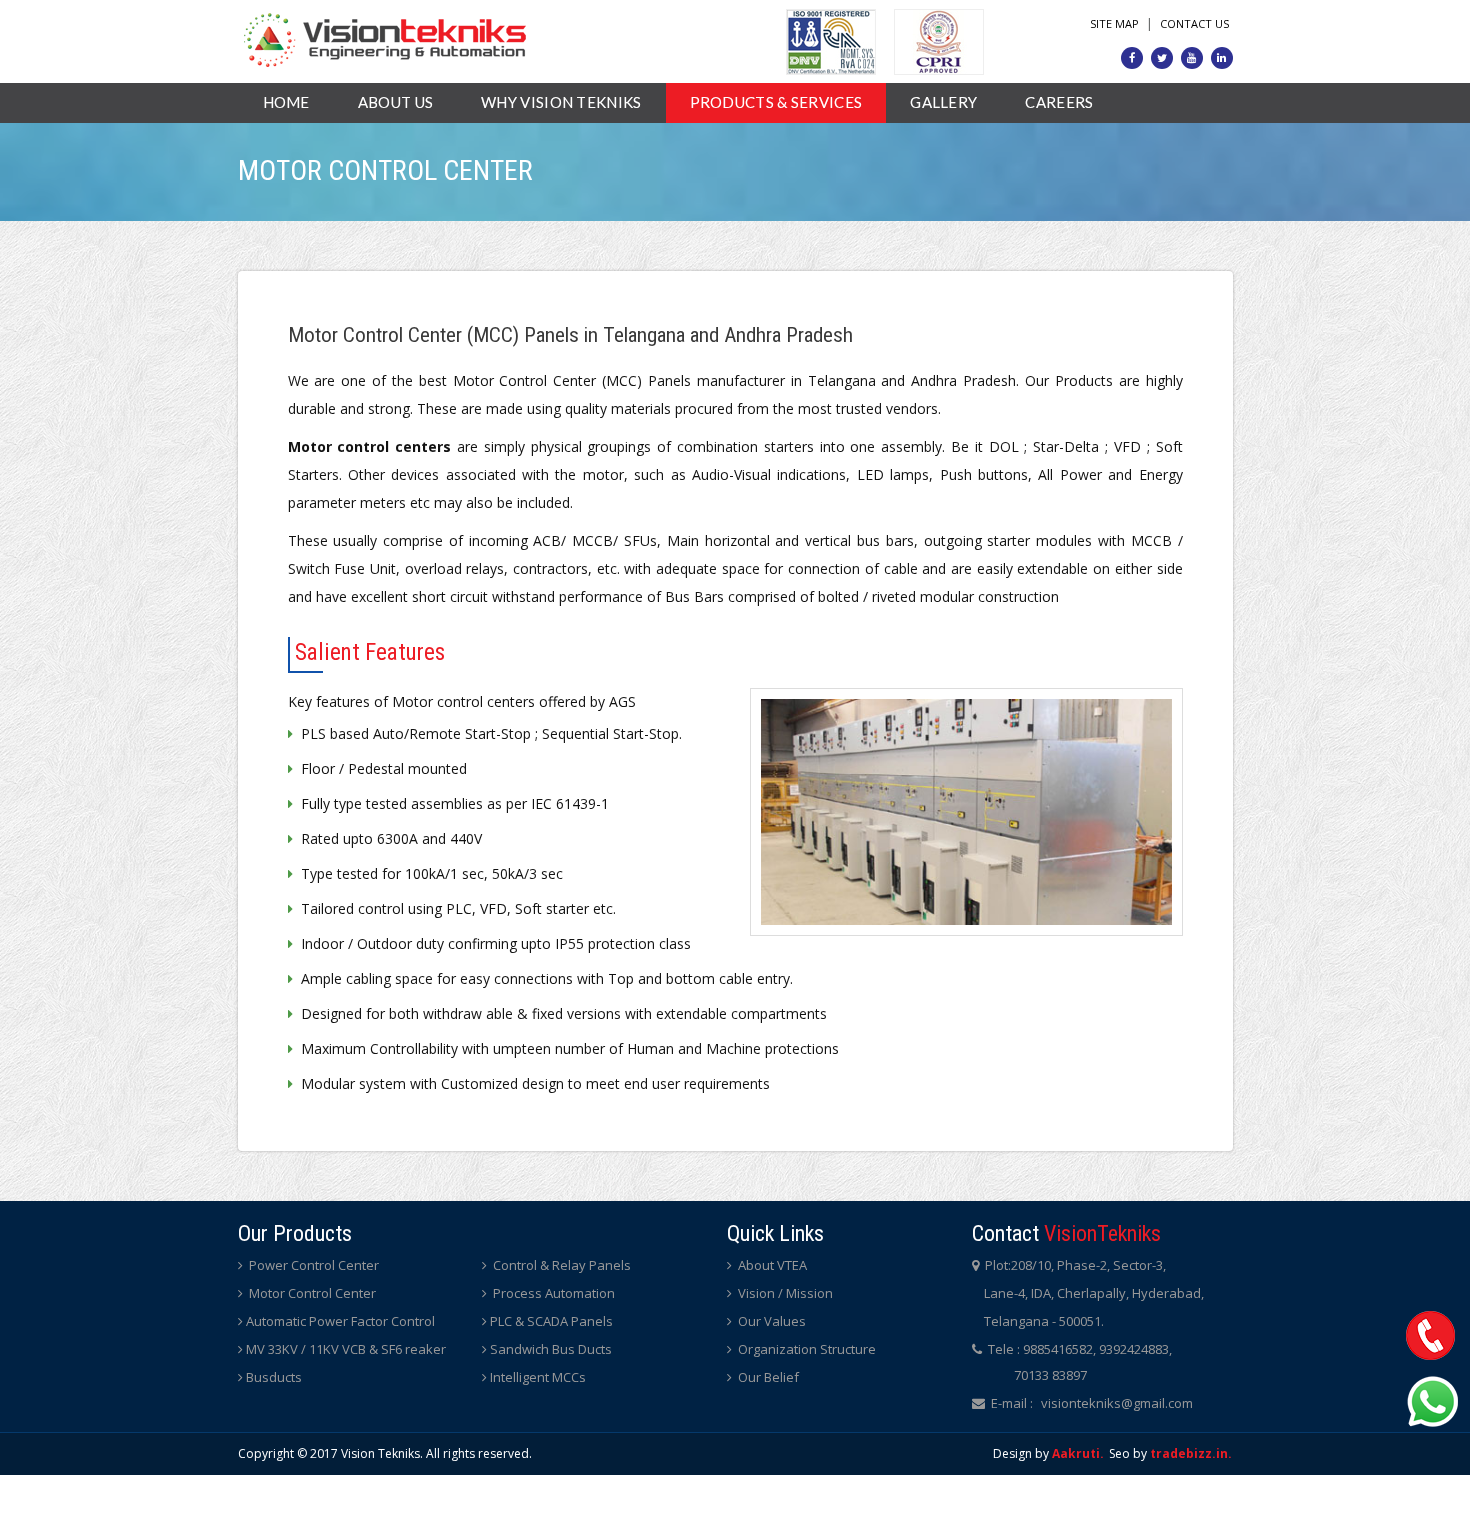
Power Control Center (312, 1265)
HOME (286, 102)
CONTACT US (1194, 23)
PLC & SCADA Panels (551, 1321)
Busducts (274, 1377)
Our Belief (767, 1377)
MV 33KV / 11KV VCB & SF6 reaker (346, 1349)
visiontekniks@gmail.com (1117, 1403)
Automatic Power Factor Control (340, 1321)
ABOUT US (395, 102)
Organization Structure (805, 1349)
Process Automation (552, 1293)
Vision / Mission (784, 1293)
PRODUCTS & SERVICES (776, 102)
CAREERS (1059, 102)
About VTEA (771, 1265)
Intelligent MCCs (538, 1377)
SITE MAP (1114, 23)
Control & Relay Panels (560, 1265)
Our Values (770, 1321)
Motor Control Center (311, 1293)
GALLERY (943, 102)
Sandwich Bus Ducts (551, 1349)
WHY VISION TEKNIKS (561, 102)
